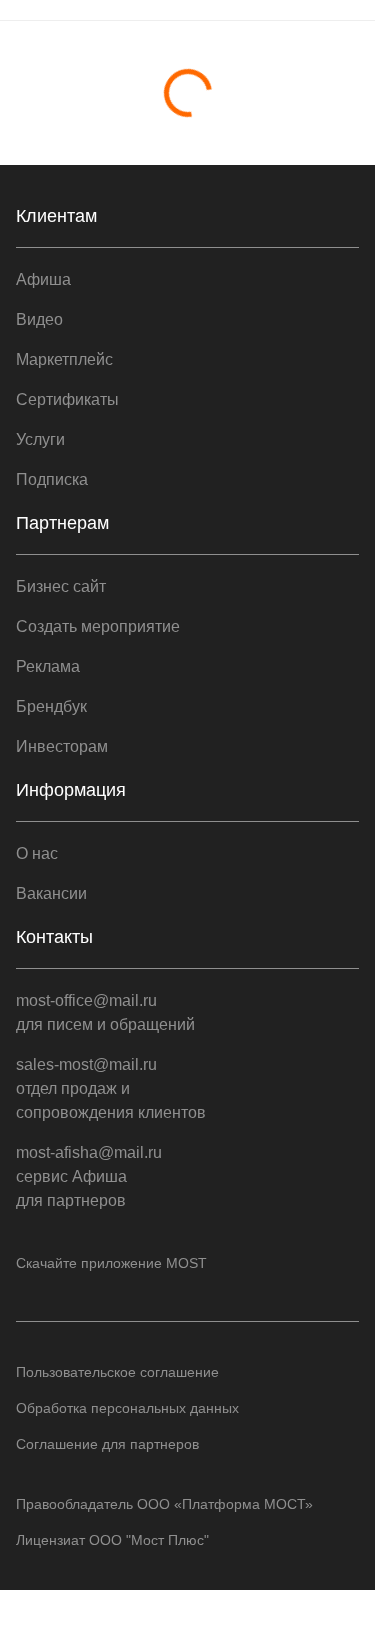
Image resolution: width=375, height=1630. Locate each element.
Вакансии (51, 893)
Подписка (52, 479)
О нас (37, 853)
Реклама (48, 666)
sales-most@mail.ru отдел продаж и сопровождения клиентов (111, 1088)
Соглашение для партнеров (107, 1444)
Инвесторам (62, 746)
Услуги (40, 439)
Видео (39, 319)
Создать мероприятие (98, 626)
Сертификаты (67, 399)
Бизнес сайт (61, 586)
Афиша (43, 279)
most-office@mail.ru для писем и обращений (105, 1012)
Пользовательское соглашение (117, 1372)
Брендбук (51, 706)
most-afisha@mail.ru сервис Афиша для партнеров (89, 1176)
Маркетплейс (64, 359)
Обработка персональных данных (127, 1408)
